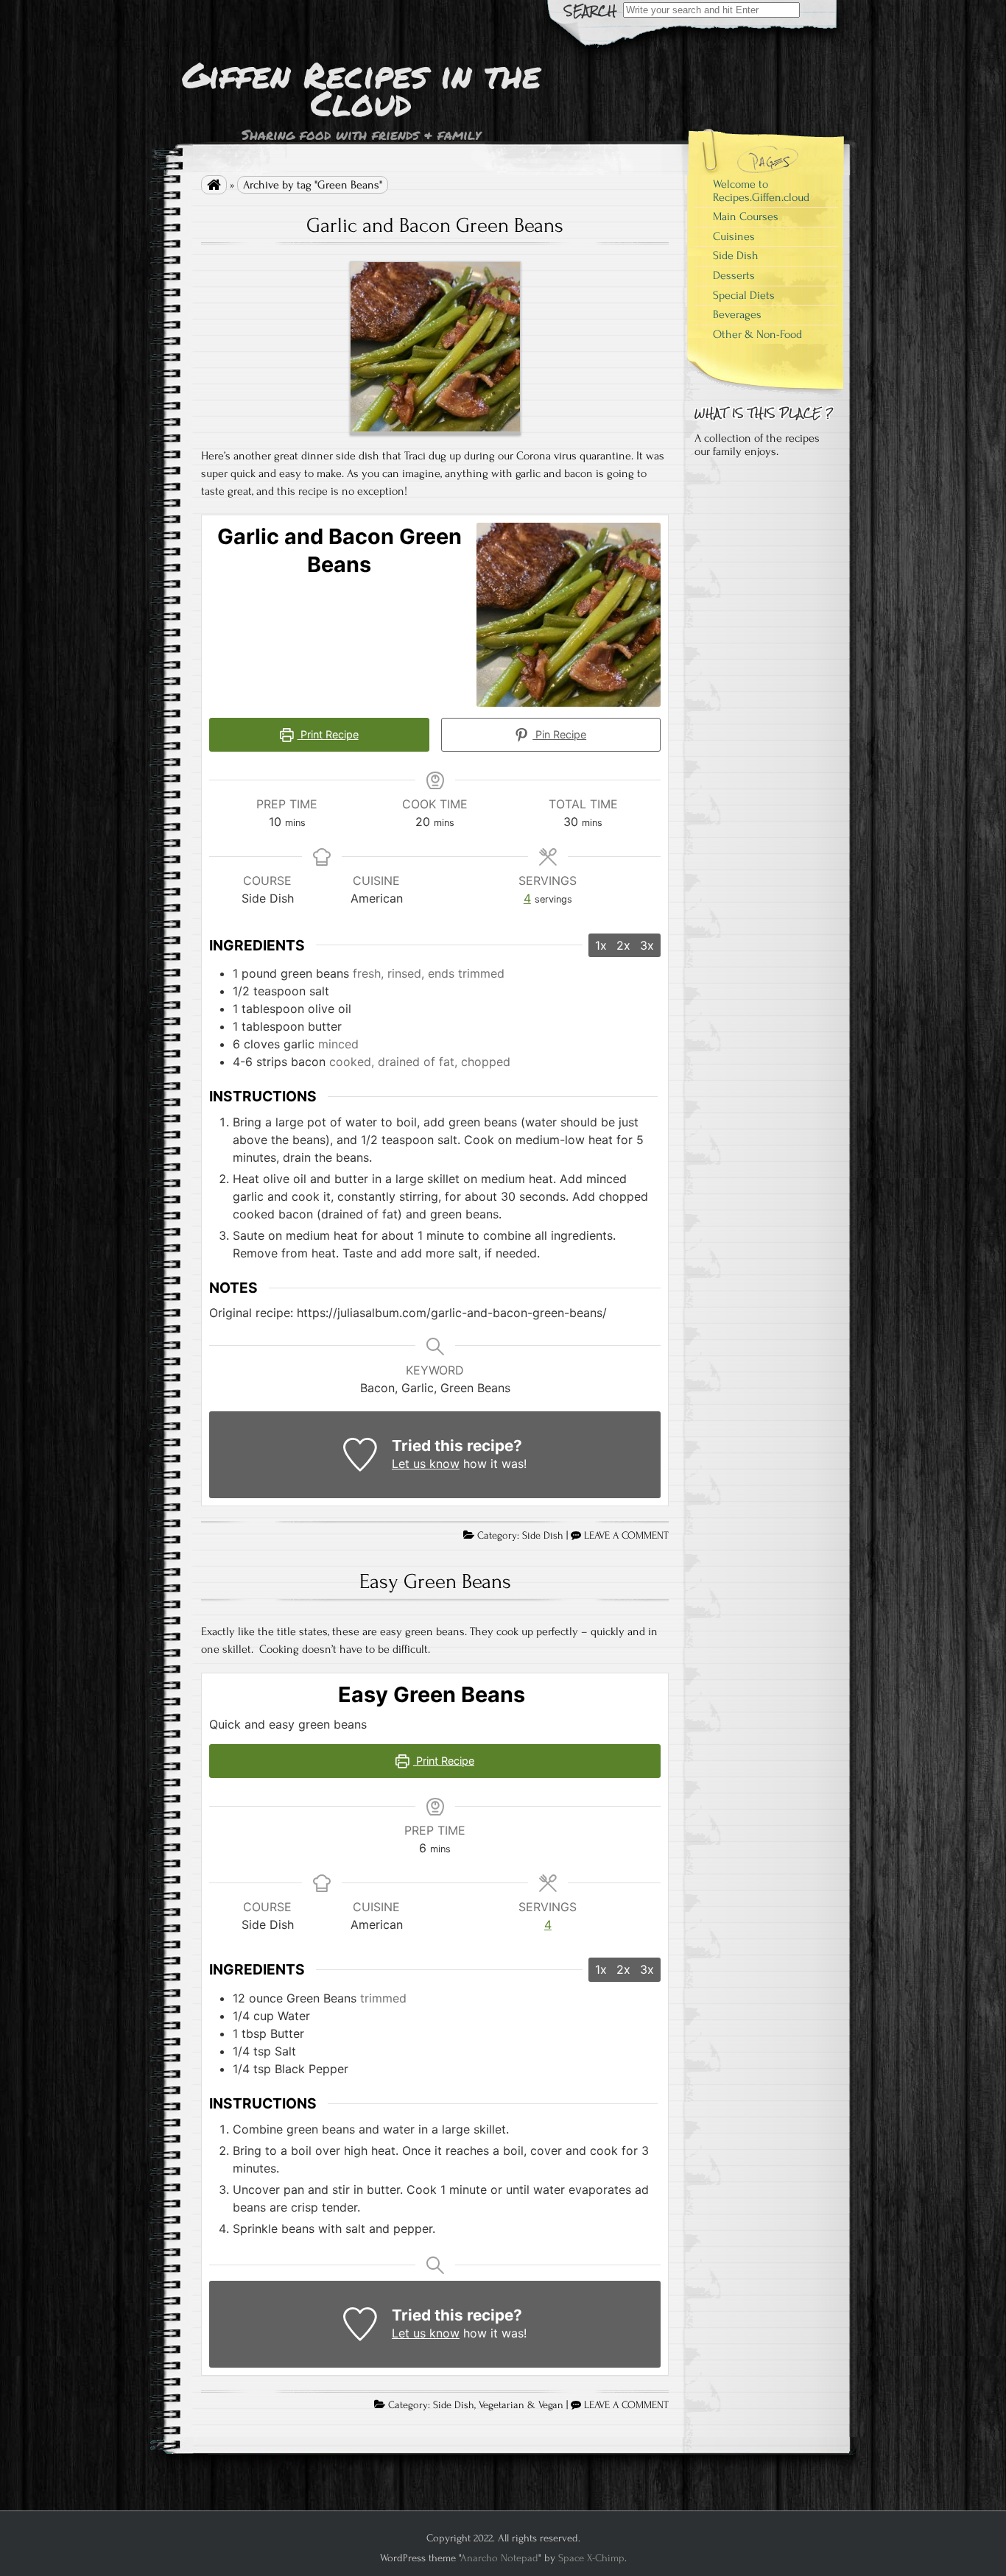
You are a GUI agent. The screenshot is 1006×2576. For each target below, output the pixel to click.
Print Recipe (328, 734)
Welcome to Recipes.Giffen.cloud (761, 191)
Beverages (737, 314)
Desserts (734, 275)
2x (623, 945)
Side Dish (543, 1536)
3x (647, 945)
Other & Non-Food (757, 334)
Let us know (426, 1464)
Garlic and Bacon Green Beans (435, 225)
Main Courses (746, 216)
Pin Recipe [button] (559, 734)
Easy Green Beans (435, 1581)
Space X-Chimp (591, 2558)
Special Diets (744, 295)
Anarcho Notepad (499, 2558)
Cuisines (734, 236)
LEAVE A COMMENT (626, 1536)
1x (601, 945)
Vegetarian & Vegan (521, 2405)
